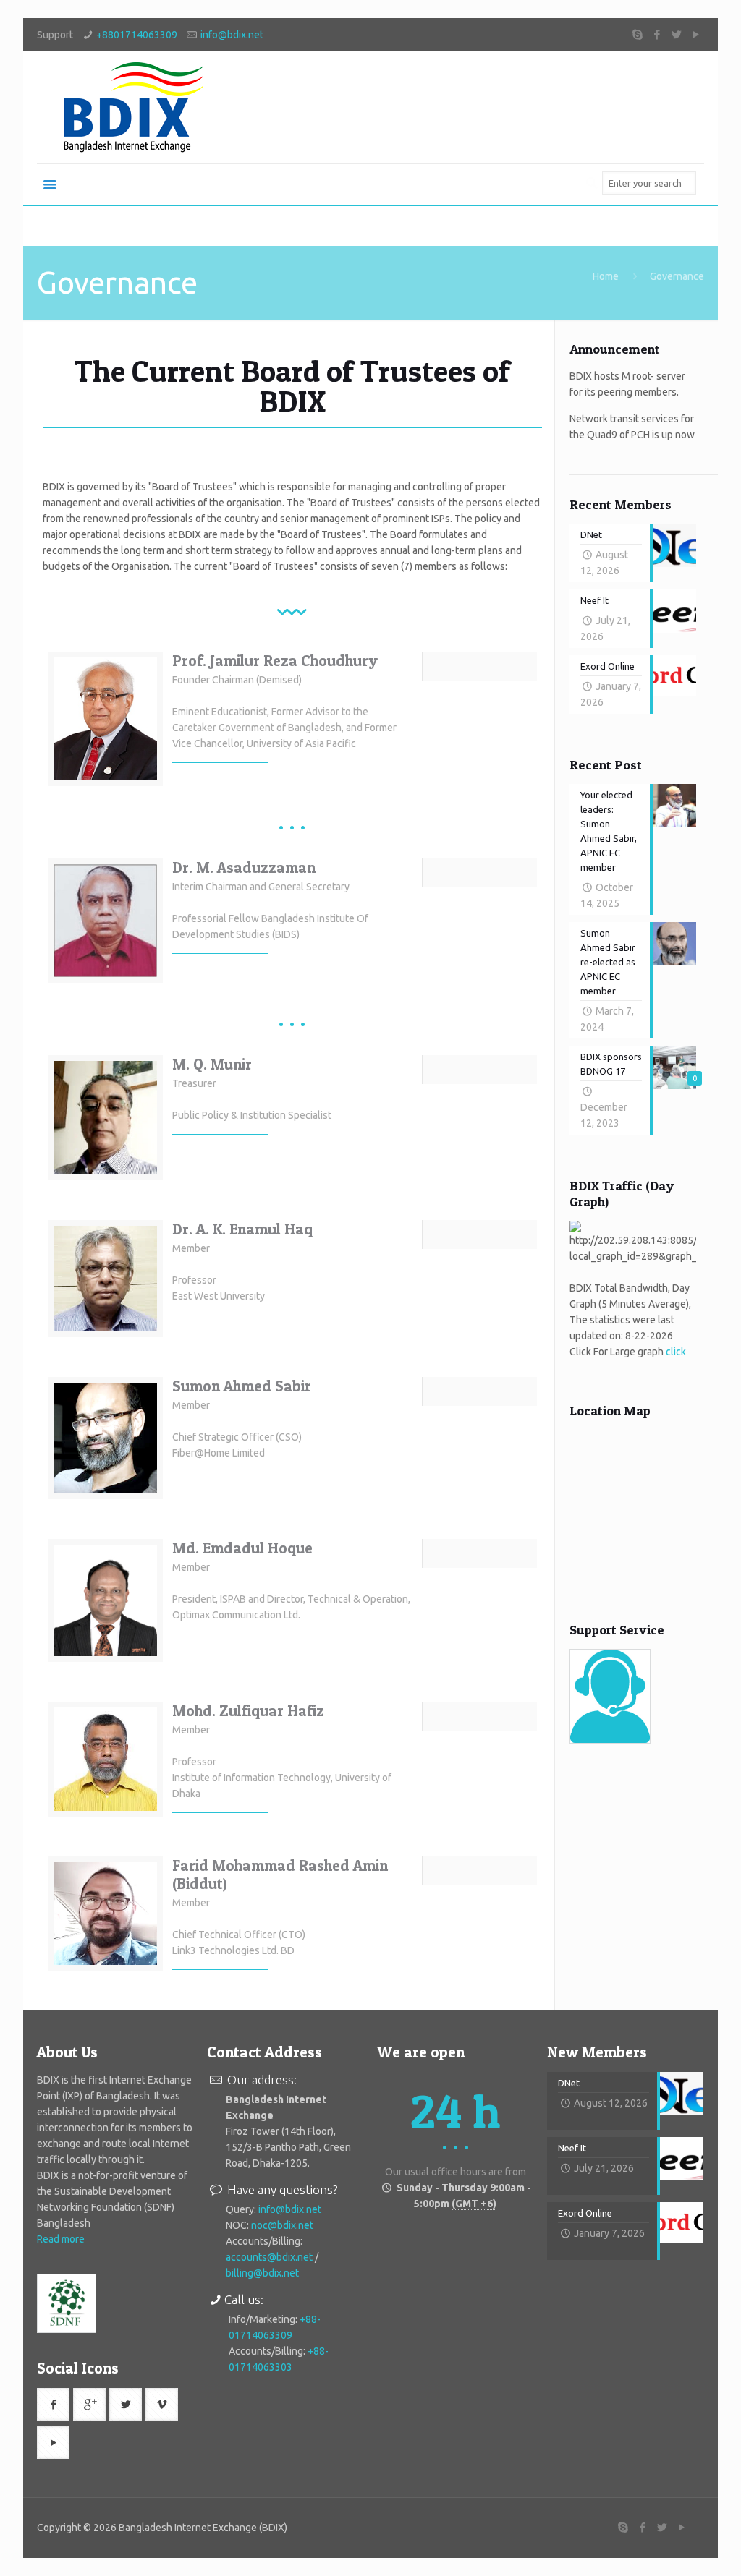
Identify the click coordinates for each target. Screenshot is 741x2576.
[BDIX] (131, 107)
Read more (61, 2239)
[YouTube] (696, 34)
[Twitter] (677, 34)
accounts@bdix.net (269, 2257)
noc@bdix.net (282, 2225)
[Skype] (638, 34)
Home (606, 276)
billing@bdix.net (262, 2273)
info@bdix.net (232, 35)
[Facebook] (657, 34)
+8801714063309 (137, 35)
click (676, 1352)
